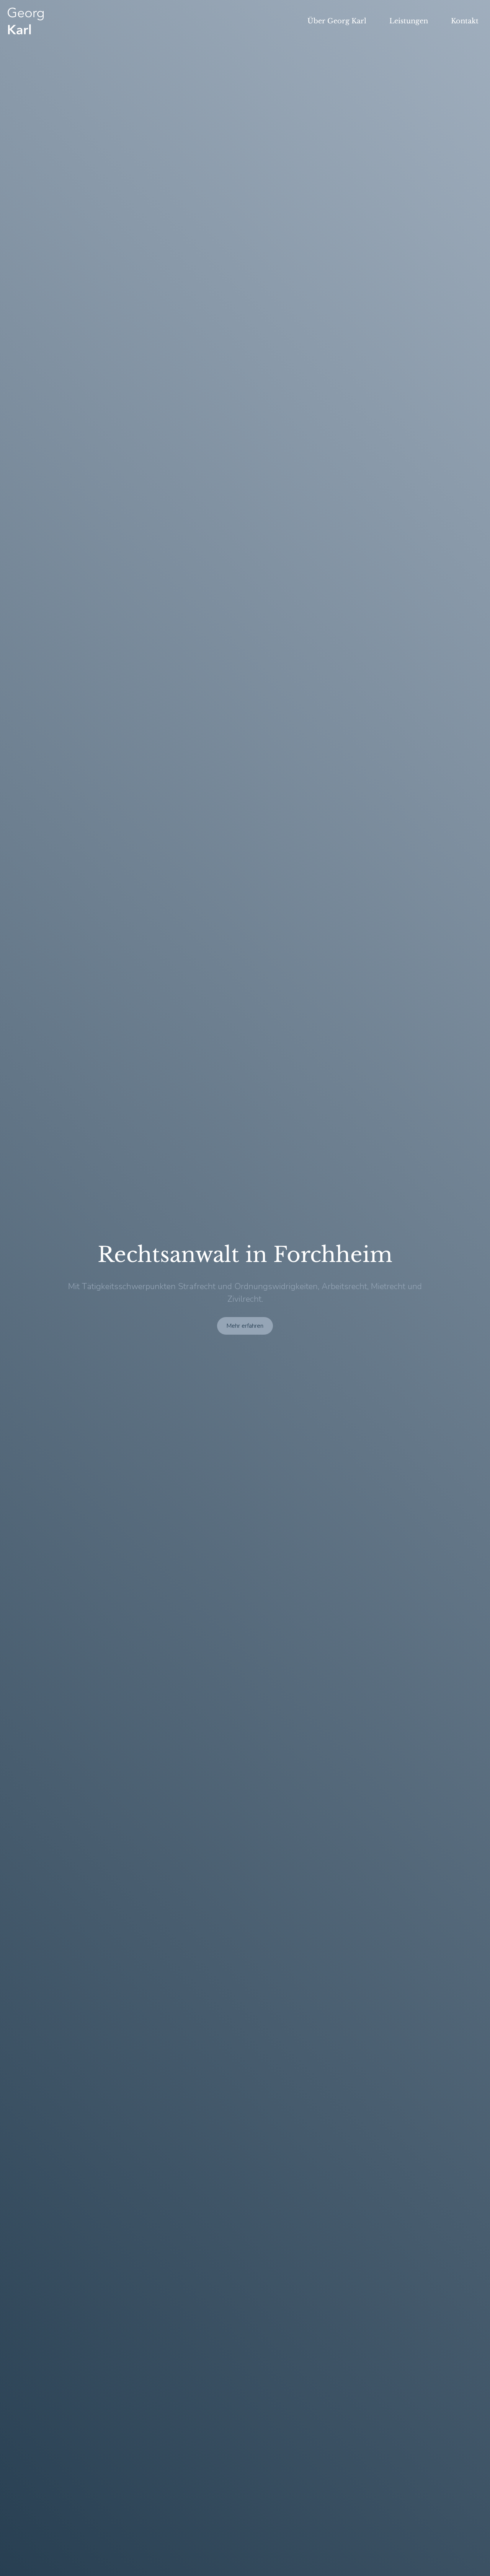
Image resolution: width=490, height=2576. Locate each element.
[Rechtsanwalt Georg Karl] (26, 21)
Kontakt (465, 21)
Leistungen (409, 21)
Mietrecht (388, 1286)
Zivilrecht (244, 1299)
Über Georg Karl (337, 21)
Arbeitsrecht (344, 1286)
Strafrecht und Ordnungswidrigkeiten (248, 1286)
